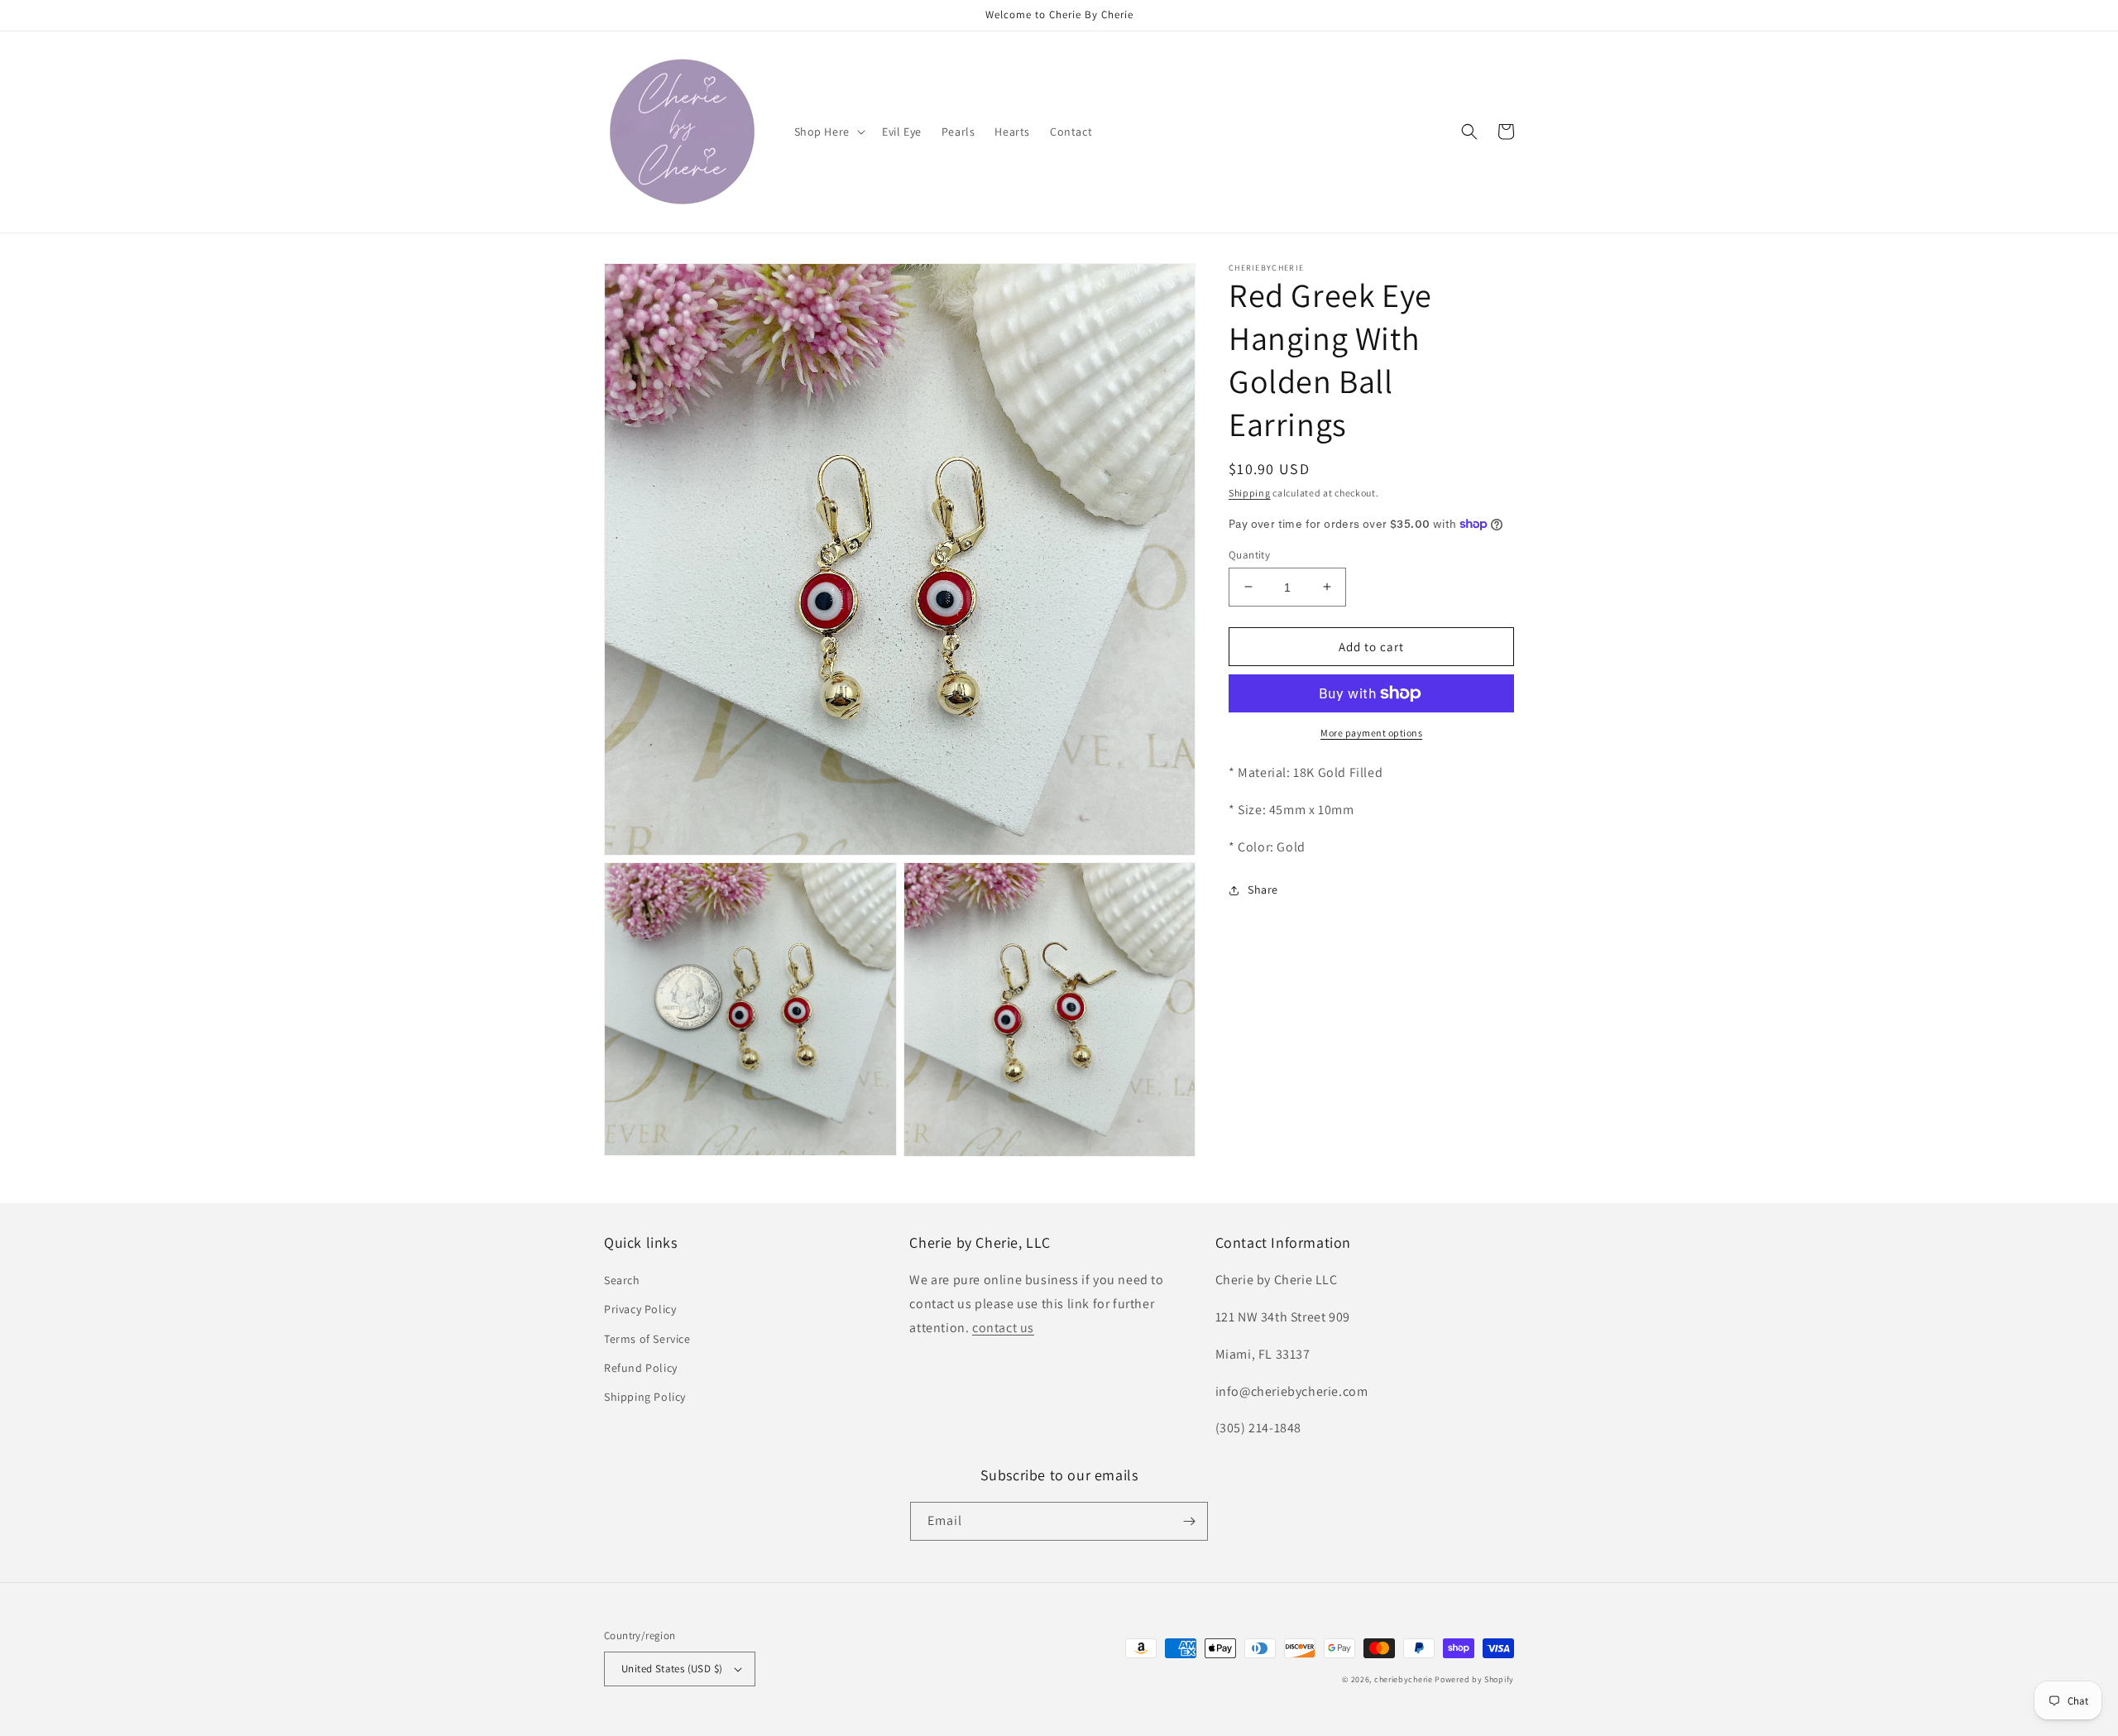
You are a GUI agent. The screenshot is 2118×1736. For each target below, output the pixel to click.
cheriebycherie (1404, 1679)
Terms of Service (647, 1339)
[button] (828, 132)
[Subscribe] (1189, 1521)
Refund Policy (641, 1368)
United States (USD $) (672, 1669)
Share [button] (1263, 890)
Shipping (1250, 493)
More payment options (1371, 733)
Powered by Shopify (1474, 1679)
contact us (1003, 1328)
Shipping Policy (645, 1397)
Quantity (1249, 554)
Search (622, 1280)
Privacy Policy (640, 1309)
